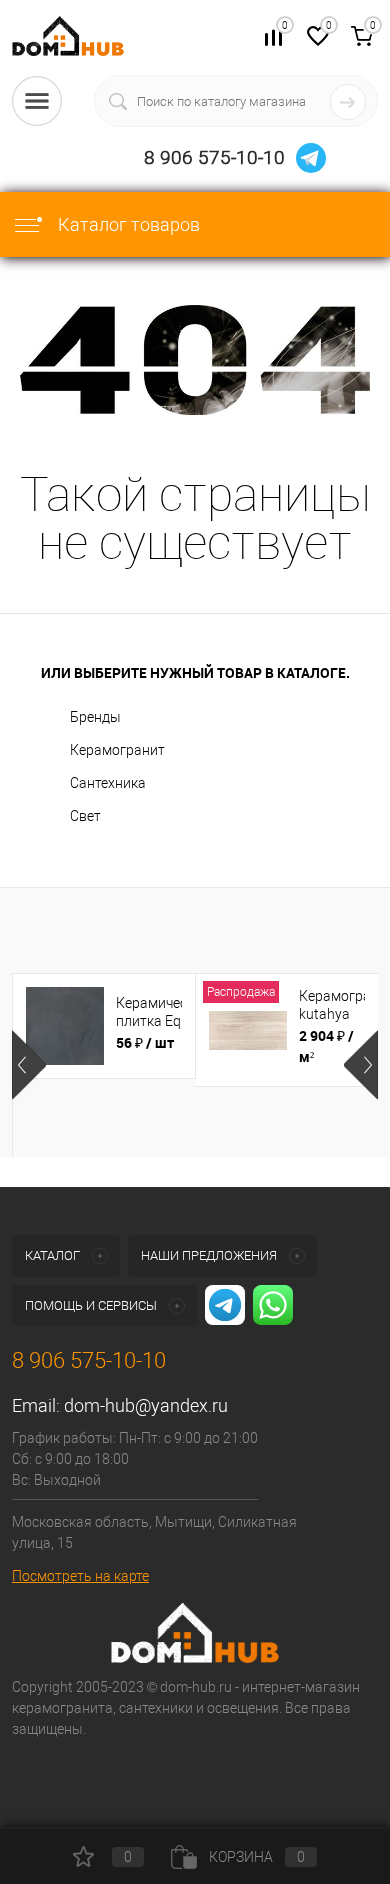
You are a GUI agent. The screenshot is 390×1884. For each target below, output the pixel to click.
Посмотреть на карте (80, 1576)
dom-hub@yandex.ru (146, 1405)
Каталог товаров (127, 224)
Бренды (95, 717)
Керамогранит (117, 750)
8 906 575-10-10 (214, 157)
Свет (85, 816)
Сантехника (108, 783)
